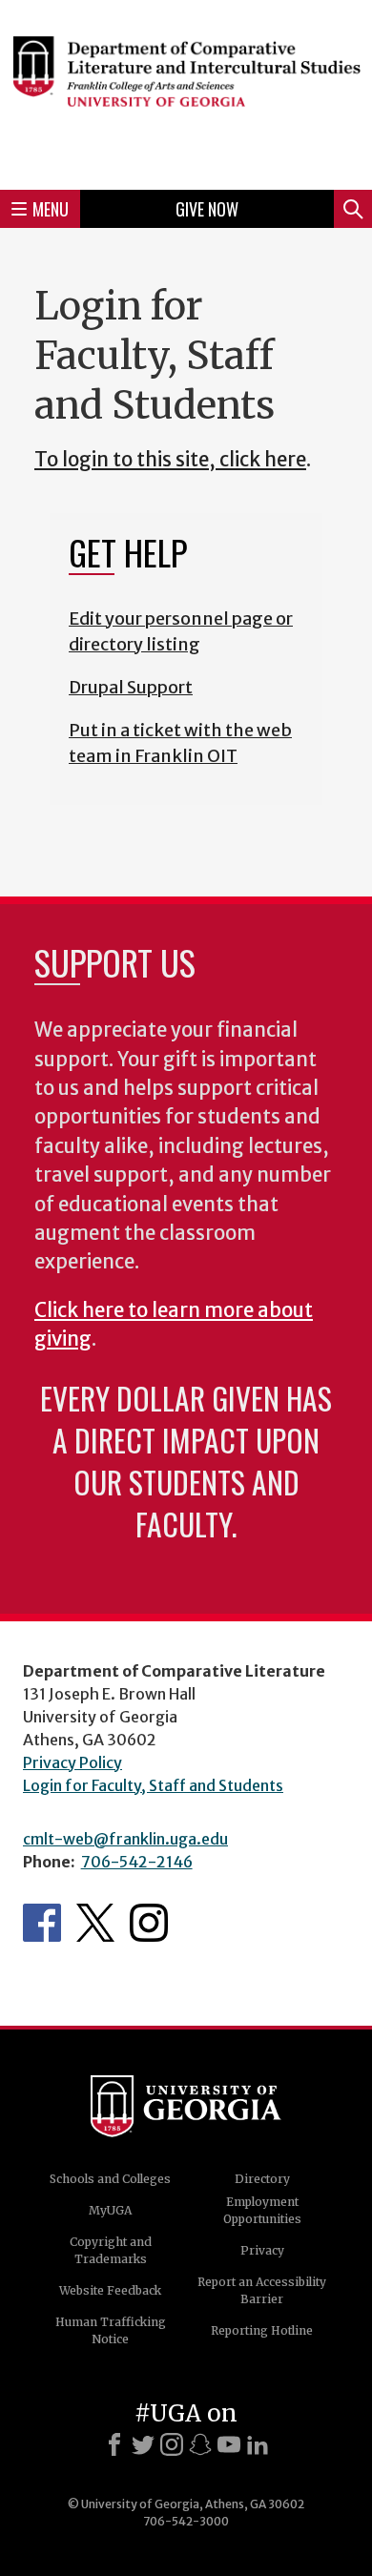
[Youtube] (229, 2444)
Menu (51, 209)
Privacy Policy (72, 1762)
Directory (262, 2179)
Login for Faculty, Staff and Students (153, 1785)
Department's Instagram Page (149, 1923)
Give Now (207, 209)
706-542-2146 (137, 1862)
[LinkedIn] (258, 2444)
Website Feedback (110, 2290)
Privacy (262, 2250)
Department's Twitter (95, 1923)
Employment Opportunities (262, 2210)
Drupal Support (131, 687)
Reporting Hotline (262, 2330)
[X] (143, 2444)
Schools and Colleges (110, 2179)
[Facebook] (114, 2444)
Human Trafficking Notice (111, 2330)
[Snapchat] (200, 2444)
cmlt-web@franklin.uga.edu (125, 1839)
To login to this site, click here (170, 460)
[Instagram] (172, 2444)
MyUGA (110, 2210)
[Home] (186, 92)
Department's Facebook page (42, 1923)
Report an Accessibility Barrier (262, 2290)
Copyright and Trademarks (111, 2250)
